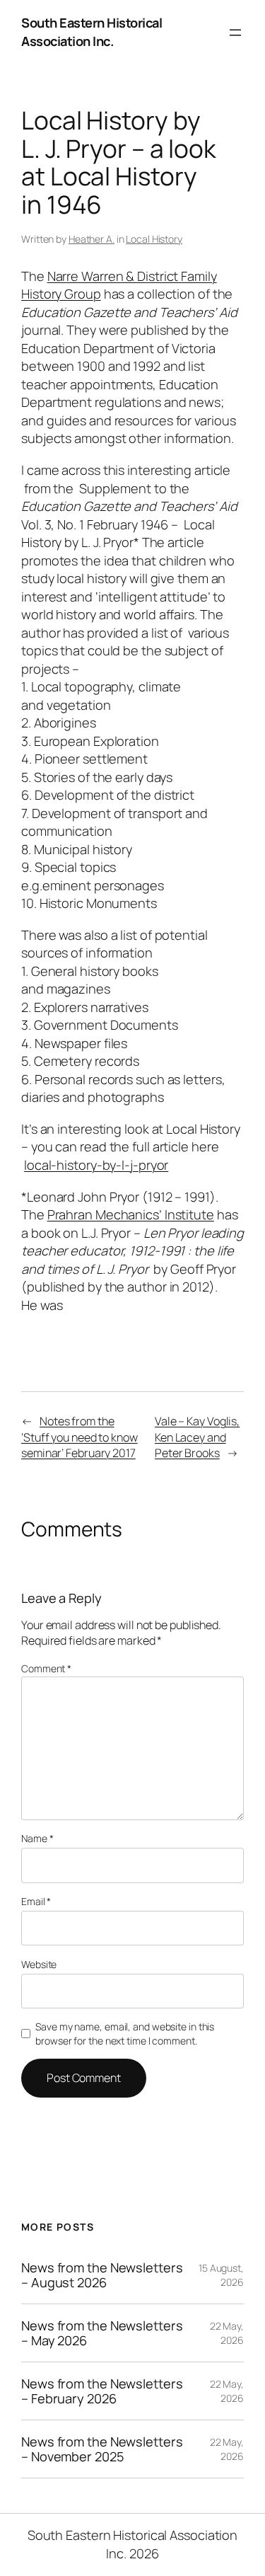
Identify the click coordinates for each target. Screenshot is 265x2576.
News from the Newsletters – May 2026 (102, 2333)
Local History (154, 239)
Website (39, 1964)
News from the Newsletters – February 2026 (102, 2391)
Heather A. (92, 239)
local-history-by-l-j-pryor (96, 1165)
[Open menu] (235, 33)
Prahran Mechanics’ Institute (131, 1214)
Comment (46, 1668)
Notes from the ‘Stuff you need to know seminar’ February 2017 (79, 1437)
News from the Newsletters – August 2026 (102, 2275)
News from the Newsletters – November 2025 (102, 2449)
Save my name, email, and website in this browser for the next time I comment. (125, 2034)
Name (37, 1838)
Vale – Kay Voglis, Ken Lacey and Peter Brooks (197, 1437)
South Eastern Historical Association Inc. (92, 32)
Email (36, 1901)
